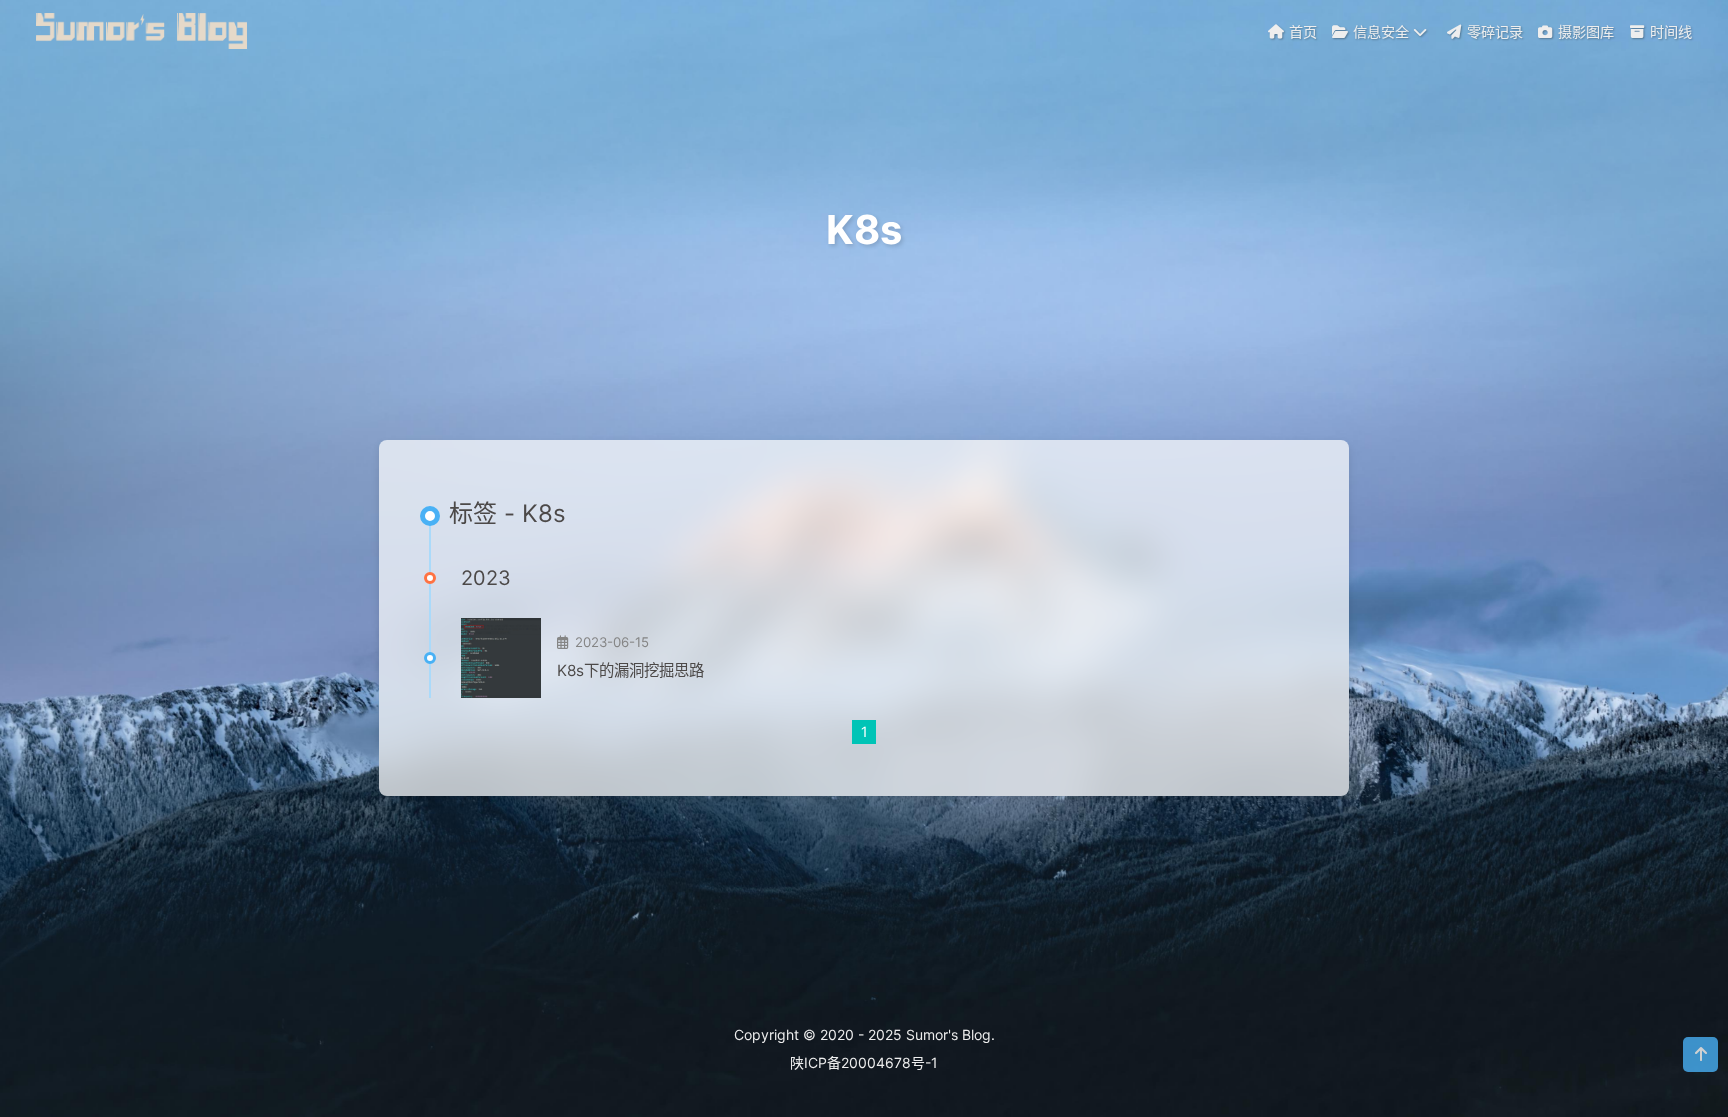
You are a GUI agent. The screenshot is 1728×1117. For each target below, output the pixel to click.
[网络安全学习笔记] (144, 29)
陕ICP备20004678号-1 (864, 1062)
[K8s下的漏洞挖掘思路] (501, 658)
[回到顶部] (1700, 1054)
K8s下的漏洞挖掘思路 (630, 670)
